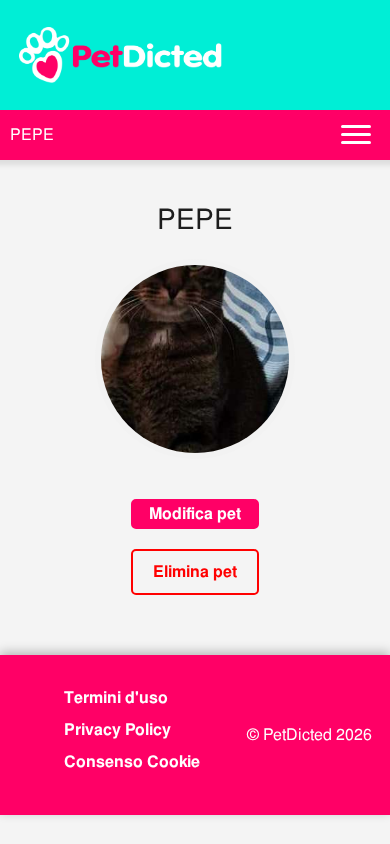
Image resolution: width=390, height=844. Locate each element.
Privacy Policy (117, 729)
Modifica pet (195, 513)
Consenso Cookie (132, 761)
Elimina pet (195, 571)
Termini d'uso (116, 697)
